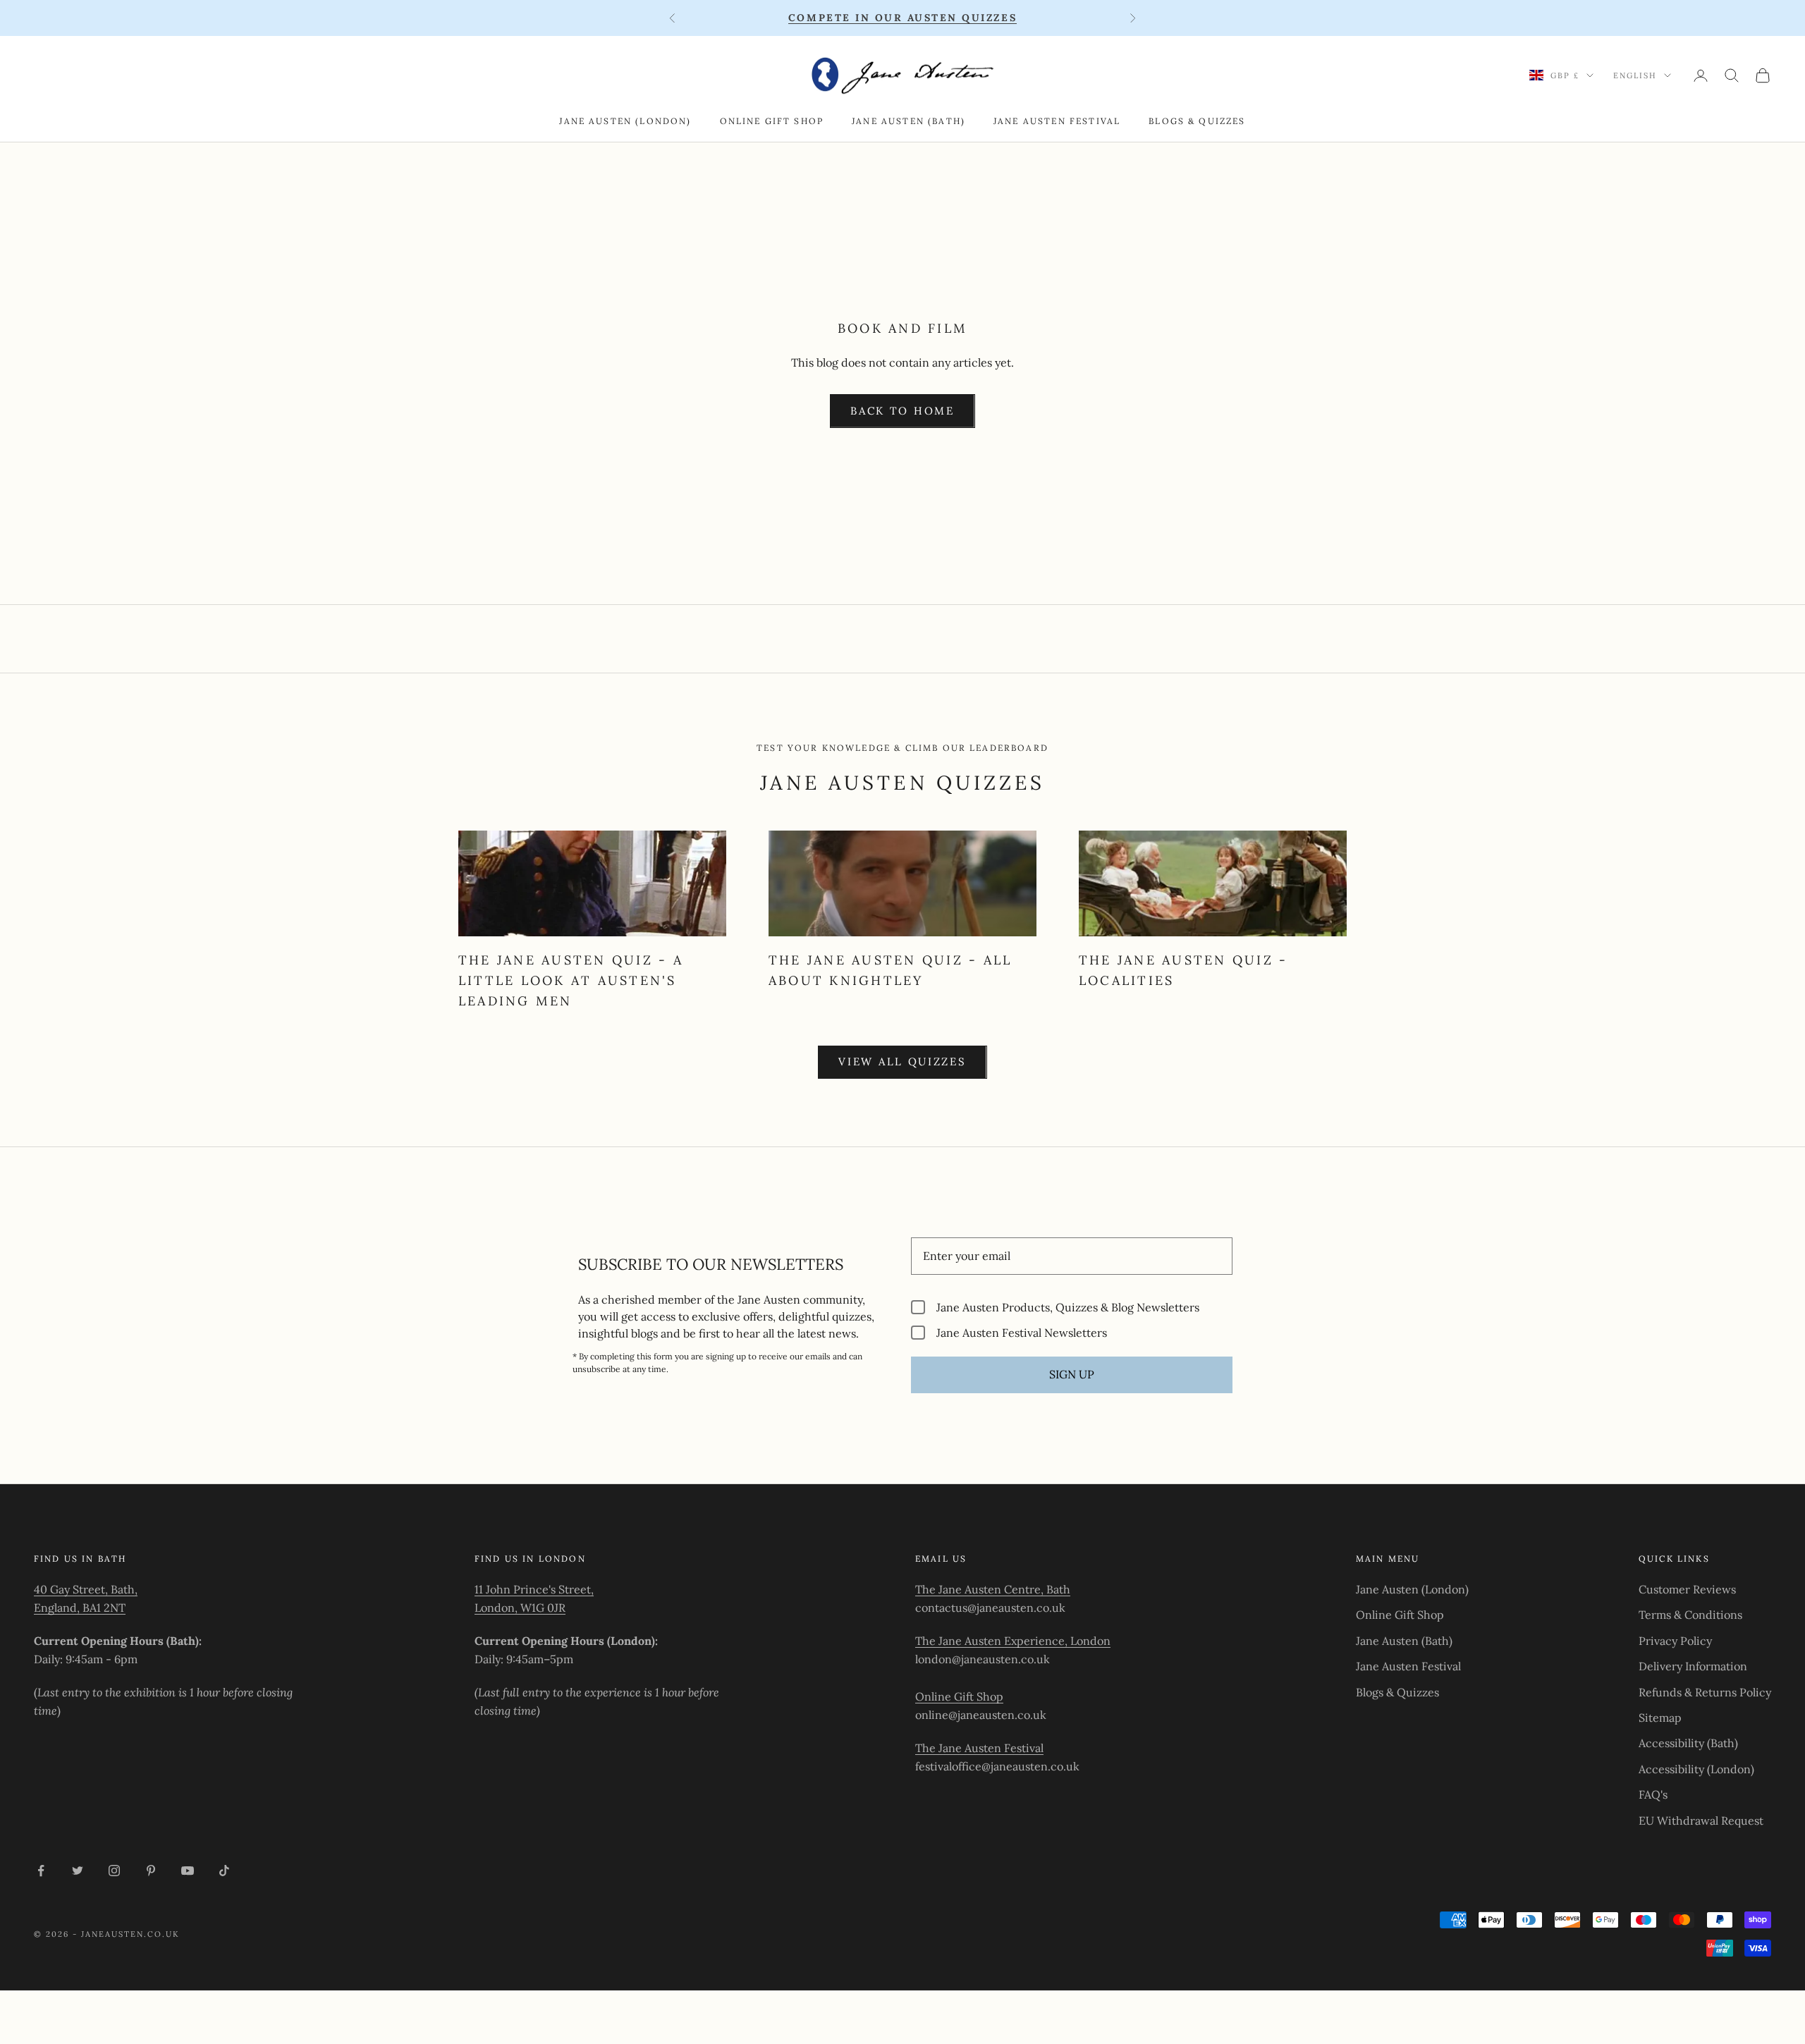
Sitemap (1660, 1718)
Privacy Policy (1675, 1641)
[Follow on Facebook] (41, 1871)
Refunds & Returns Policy (1705, 1692)
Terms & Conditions (1690, 1615)
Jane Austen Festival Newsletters (1022, 1332)
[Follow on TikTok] (224, 1871)
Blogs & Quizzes (1197, 121)
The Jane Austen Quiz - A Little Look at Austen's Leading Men (571, 980)
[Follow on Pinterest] (151, 1871)
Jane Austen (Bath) (908, 121)
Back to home (902, 411)
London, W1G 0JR (520, 1608)
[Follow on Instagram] (114, 1871)
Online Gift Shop (772, 121)
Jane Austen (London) (625, 121)
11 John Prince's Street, (534, 1589)
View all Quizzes (902, 1061)
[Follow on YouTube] (188, 1871)
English (1635, 75)
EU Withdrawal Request (1701, 1820)
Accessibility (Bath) (1688, 1743)
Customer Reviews (1687, 1589)
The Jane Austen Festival (979, 1748)
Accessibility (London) (1696, 1769)
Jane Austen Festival (1057, 121)
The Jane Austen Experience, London (1013, 1641)
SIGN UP (1072, 1374)
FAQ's (1653, 1794)
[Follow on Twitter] (78, 1871)
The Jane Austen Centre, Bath (993, 1589)
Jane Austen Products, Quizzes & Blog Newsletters (1068, 1307)
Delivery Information (1693, 1666)
